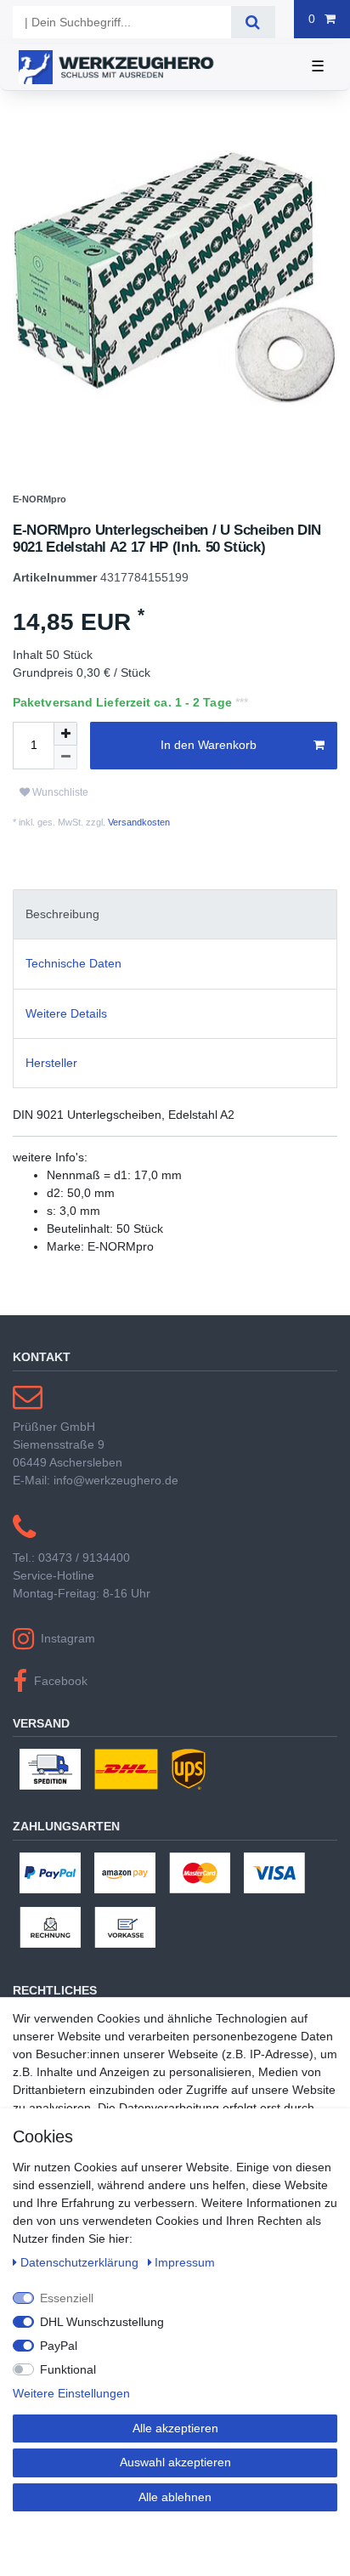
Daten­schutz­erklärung (81, 2262)
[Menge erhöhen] (65, 789)
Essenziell (67, 2298)
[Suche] (253, 22)
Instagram (68, 1694)
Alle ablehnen (175, 2497)
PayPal (59, 2346)
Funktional (68, 2369)
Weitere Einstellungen (71, 2393)
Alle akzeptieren (175, 2428)
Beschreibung (62, 969)
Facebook (61, 1736)
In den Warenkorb (209, 800)
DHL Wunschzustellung (102, 2322)
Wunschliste (59, 848)
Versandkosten (138, 877)
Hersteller (51, 1118)
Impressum (185, 2262)
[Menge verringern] (65, 813)
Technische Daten (73, 1018)
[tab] (175, 970)
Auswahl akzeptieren (175, 2462)
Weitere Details (66, 1069)
